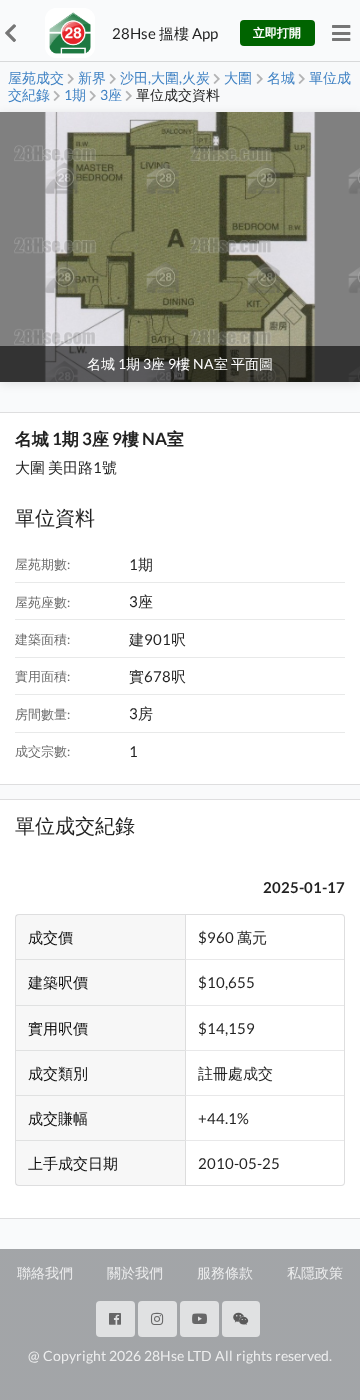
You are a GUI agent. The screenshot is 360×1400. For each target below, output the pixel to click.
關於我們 (135, 1272)
